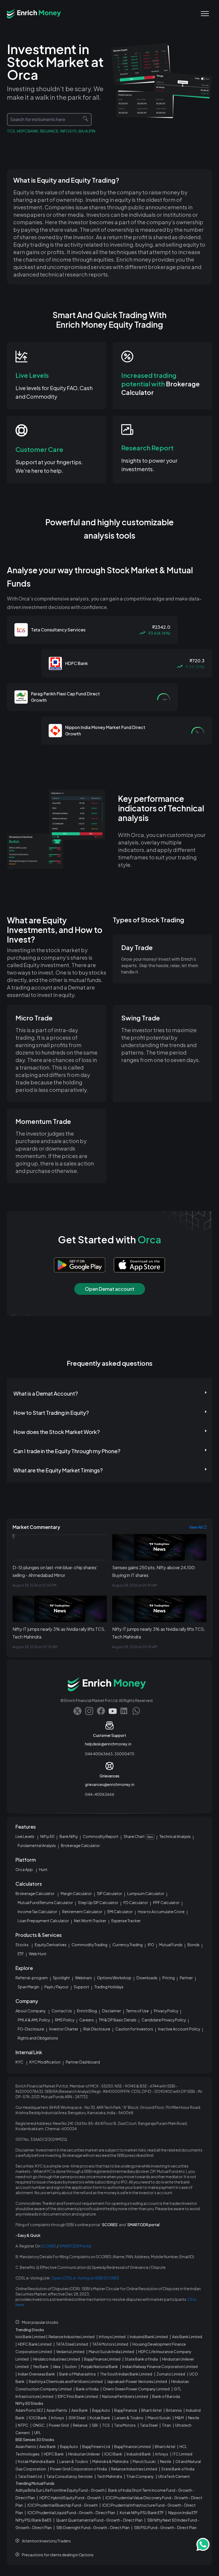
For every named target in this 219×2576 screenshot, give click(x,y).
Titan (166, 2425)
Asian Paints (57, 2410)
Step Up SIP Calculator (98, 1902)
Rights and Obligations (38, 2038)
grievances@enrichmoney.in (110, 1784)
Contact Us (62, 2011)
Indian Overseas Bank (36, 2374)
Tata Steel (149, 2425)
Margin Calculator (76, 1893)
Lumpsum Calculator (146, 1893)
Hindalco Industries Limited (56, 2359)
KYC (19, 2062)
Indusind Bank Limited (149, 2337)
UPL (38, 2433)
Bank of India (87, 2389)
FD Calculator (136, 1902)
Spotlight (61, 1978)
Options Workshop (114, 1978)
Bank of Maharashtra (77, 2374)
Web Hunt (38, 1954)
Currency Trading (128, 1945)
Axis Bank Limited (187, 2337)
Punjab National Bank (99, 2366)
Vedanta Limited (70, 2351)
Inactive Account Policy (179, 2029)
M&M (179, 2418)
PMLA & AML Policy (34, 2020)
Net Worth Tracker (90, 1921)
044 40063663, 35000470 (110, 1754)
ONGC (39, 2425)
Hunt (43, 1869)
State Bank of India (141, 2359)
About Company (30, 2011)
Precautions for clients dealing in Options (58, 2555)
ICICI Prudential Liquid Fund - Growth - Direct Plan (71, 2513)
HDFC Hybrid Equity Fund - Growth (70, 2498)
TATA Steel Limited (72, 2344)
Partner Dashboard (83, 2062)
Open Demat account (110, 1289)
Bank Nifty (69, 1836)
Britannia (174, 2410)
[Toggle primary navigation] (205, 14)
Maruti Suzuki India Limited (111, 2351)
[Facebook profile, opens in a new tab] (101, 1711)
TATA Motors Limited (110, 2344)
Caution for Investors (134, 2029)
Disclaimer (112, 2011)
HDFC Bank (54, 2454)
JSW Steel (77, 2418)
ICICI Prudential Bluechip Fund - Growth (63, 2505)
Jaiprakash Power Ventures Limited (137, 2381)
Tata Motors (125, 2425)
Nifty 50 (47, 1836)
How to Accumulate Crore (161, 1912)
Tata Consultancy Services (69, 2476)
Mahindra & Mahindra (110, 2461)
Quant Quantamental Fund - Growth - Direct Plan (99, 2520)
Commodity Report (101, 1836)
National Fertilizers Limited (125, 2396)
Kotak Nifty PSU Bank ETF (142, 2513)
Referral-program (32, 1978)
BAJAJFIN (87, 131)
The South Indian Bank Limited (126, 2374)
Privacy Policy (166, 2011)
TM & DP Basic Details (118, 2020)
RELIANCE (49, 131)
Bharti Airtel (151, 2410)
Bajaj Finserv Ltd (96, 2446)
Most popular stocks (40, 2322)
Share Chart (138, 1836)
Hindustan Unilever (84, 2454)
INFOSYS (69, 131)
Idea (57, 2366)
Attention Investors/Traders (46, 2541)
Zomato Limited (171, 2374)
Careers (87, 2020)
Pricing (169, 1978)
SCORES (49, 2246)
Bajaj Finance (126, 2410)
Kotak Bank (100, 2418)
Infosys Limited (112, 2337)
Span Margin (28, 1987)
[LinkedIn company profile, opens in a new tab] (124, 1711)
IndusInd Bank (139, 2454)
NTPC (23, 2425)
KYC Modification (45, 2062)
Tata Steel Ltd (30, 2476)
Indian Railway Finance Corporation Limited (160, 2366)
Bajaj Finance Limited (102, 2359)
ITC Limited (182, 2454)
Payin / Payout (56, 1987)
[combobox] (49, 119)
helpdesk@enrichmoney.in (108, 1744)
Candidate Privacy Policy (164, 2020)
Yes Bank (41, 2366)
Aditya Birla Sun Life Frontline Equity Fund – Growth (60, 2490)
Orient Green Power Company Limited (136, 2389)
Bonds (193, 1945)
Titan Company (140, 2476)
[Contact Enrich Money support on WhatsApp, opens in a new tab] (136, 1711)
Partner (186, 1978)
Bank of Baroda (166, 2396)
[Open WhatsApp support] (203, 2545)
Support (81, 1987)
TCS (11, 131)
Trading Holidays (109, 1987)
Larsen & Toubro (129, 2418)
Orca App (24, 1869)
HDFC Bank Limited (35, 2344)
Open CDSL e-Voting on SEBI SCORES (85, 2278)
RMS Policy (65, 2020)
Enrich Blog (87, 2011)
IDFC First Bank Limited (78, 2396)
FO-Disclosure (31, 2029)
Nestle (194, 2418)
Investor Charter (64, 2029)
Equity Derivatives (51, 1945)
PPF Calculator (166, 1902)
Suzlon (71, 2366)
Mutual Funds (171, 1945)
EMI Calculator (120, 1912)
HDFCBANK (28, 131)
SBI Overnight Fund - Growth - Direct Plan (93, 2527)
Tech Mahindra (109, 2476)
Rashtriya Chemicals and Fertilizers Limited (66, 2381)
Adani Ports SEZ (29, 2410)
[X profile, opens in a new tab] (77, 1711)
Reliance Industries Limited (72, 2337)
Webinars (83, 1978)
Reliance (80, 2425)
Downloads (147, 1978)
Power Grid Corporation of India (79, 2469)
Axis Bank (80, 2410)
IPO (151, 1945)
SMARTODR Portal (75, 2246)
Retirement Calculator (82, 1912)
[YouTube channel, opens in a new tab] (113, 1711)
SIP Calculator (109, 1893)
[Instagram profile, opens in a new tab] (89, 1711)
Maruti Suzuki (159, 2418)
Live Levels (25, 1836)
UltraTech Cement (174, 2476)
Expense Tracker (126, 1921)
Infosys (58, 2418)
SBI (95, 2425)
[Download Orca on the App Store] (135, 1265)
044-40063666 (100, 1794)
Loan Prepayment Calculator (43, 1921)
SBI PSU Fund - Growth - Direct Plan (165, 2527)
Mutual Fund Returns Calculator (45, 1902)
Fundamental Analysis (37, 1845)
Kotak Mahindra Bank (36, 2461)
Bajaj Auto (101, 2410)
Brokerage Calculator (80, 1845)
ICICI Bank (38, 2418)
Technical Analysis (175, 1836)
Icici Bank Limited (30, 2337)
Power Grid (59, 2425)
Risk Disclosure (97, 2029)
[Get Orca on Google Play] (80, 1265)
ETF (21, 1954)
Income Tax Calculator (37, 1912)
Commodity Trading (89, 1945)
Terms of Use (137, 2011)
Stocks (22, 1945)
